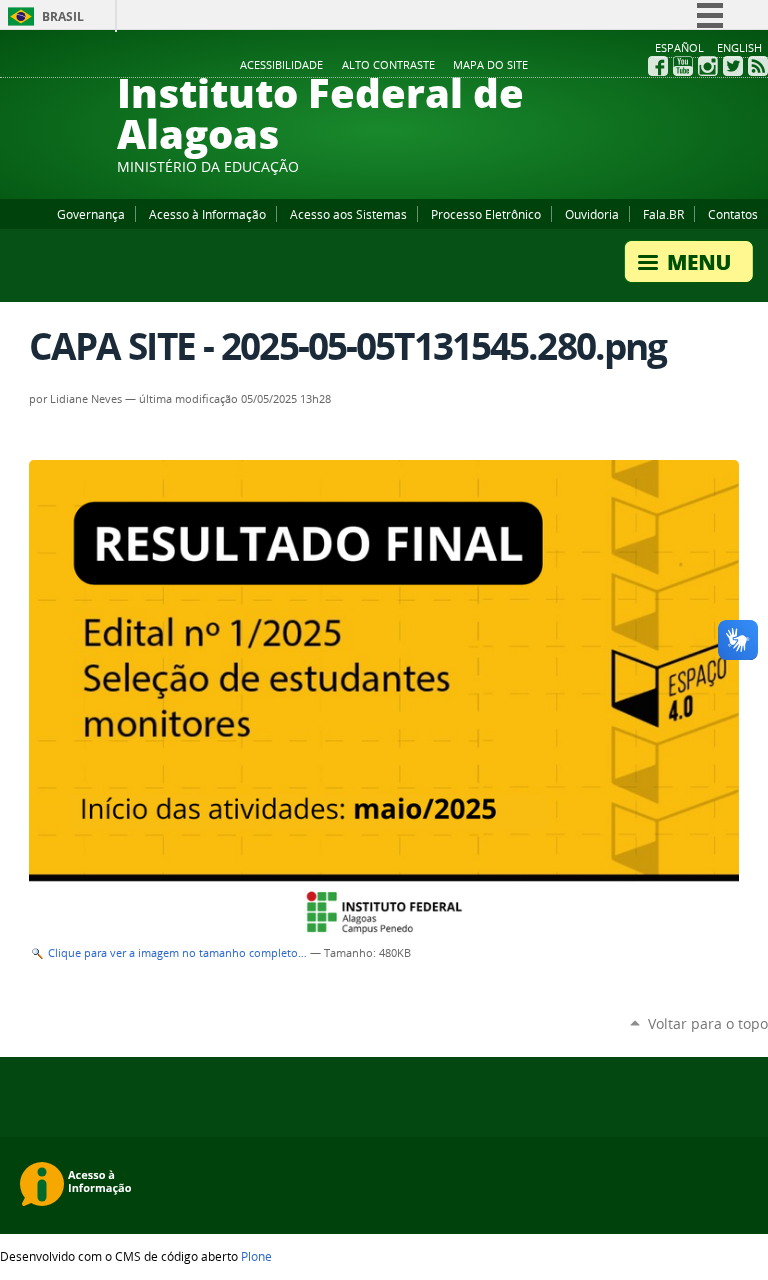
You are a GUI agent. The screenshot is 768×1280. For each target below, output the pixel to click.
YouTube (683, 66)
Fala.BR (663, 214)
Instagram (708, 66)
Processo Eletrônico (486, 214)
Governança (91, 214)
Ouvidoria (592, 214)
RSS (758, 66)
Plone (256, 1256)
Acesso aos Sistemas (348, 214)
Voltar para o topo (708, 1023)
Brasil (63, 16)
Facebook (658, 66)
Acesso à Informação (207, 214)
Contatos (733, 214)
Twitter (733, 66)
